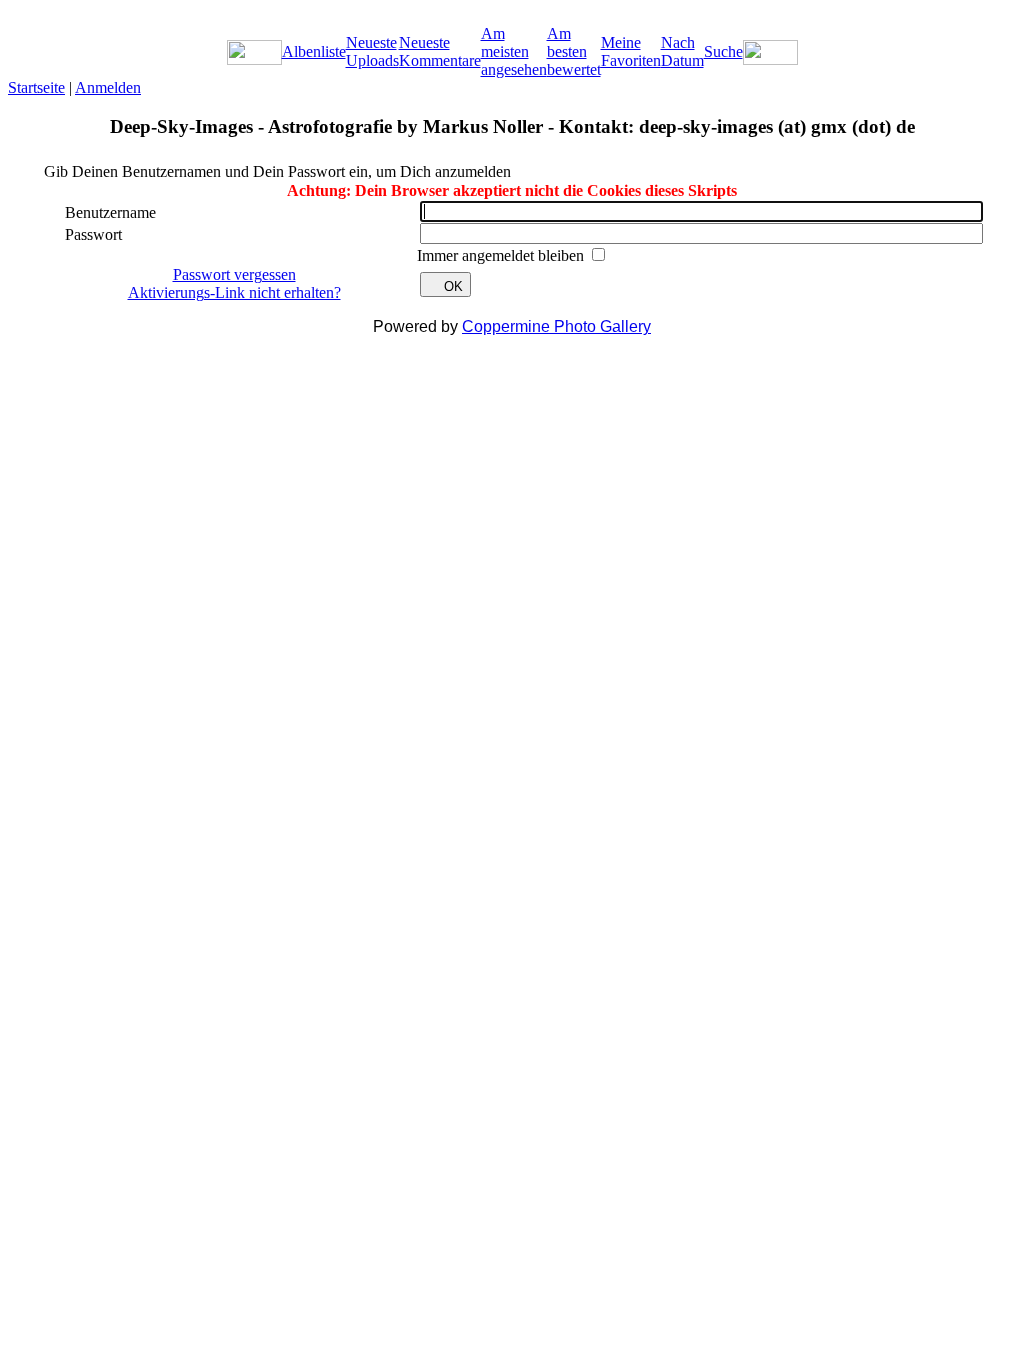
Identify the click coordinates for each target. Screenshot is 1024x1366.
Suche (723, 51)
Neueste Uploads (372, 51)
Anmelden (108, 87)
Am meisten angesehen (514, 51)
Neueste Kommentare (440, 51)
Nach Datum (682, 51)
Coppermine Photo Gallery (556, 326)
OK (453, 286)
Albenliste (314, 51)
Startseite (36, 87)
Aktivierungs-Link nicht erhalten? (234, 292)
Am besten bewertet (574, 51)
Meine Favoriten (631, 51)
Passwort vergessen (234, 274)
